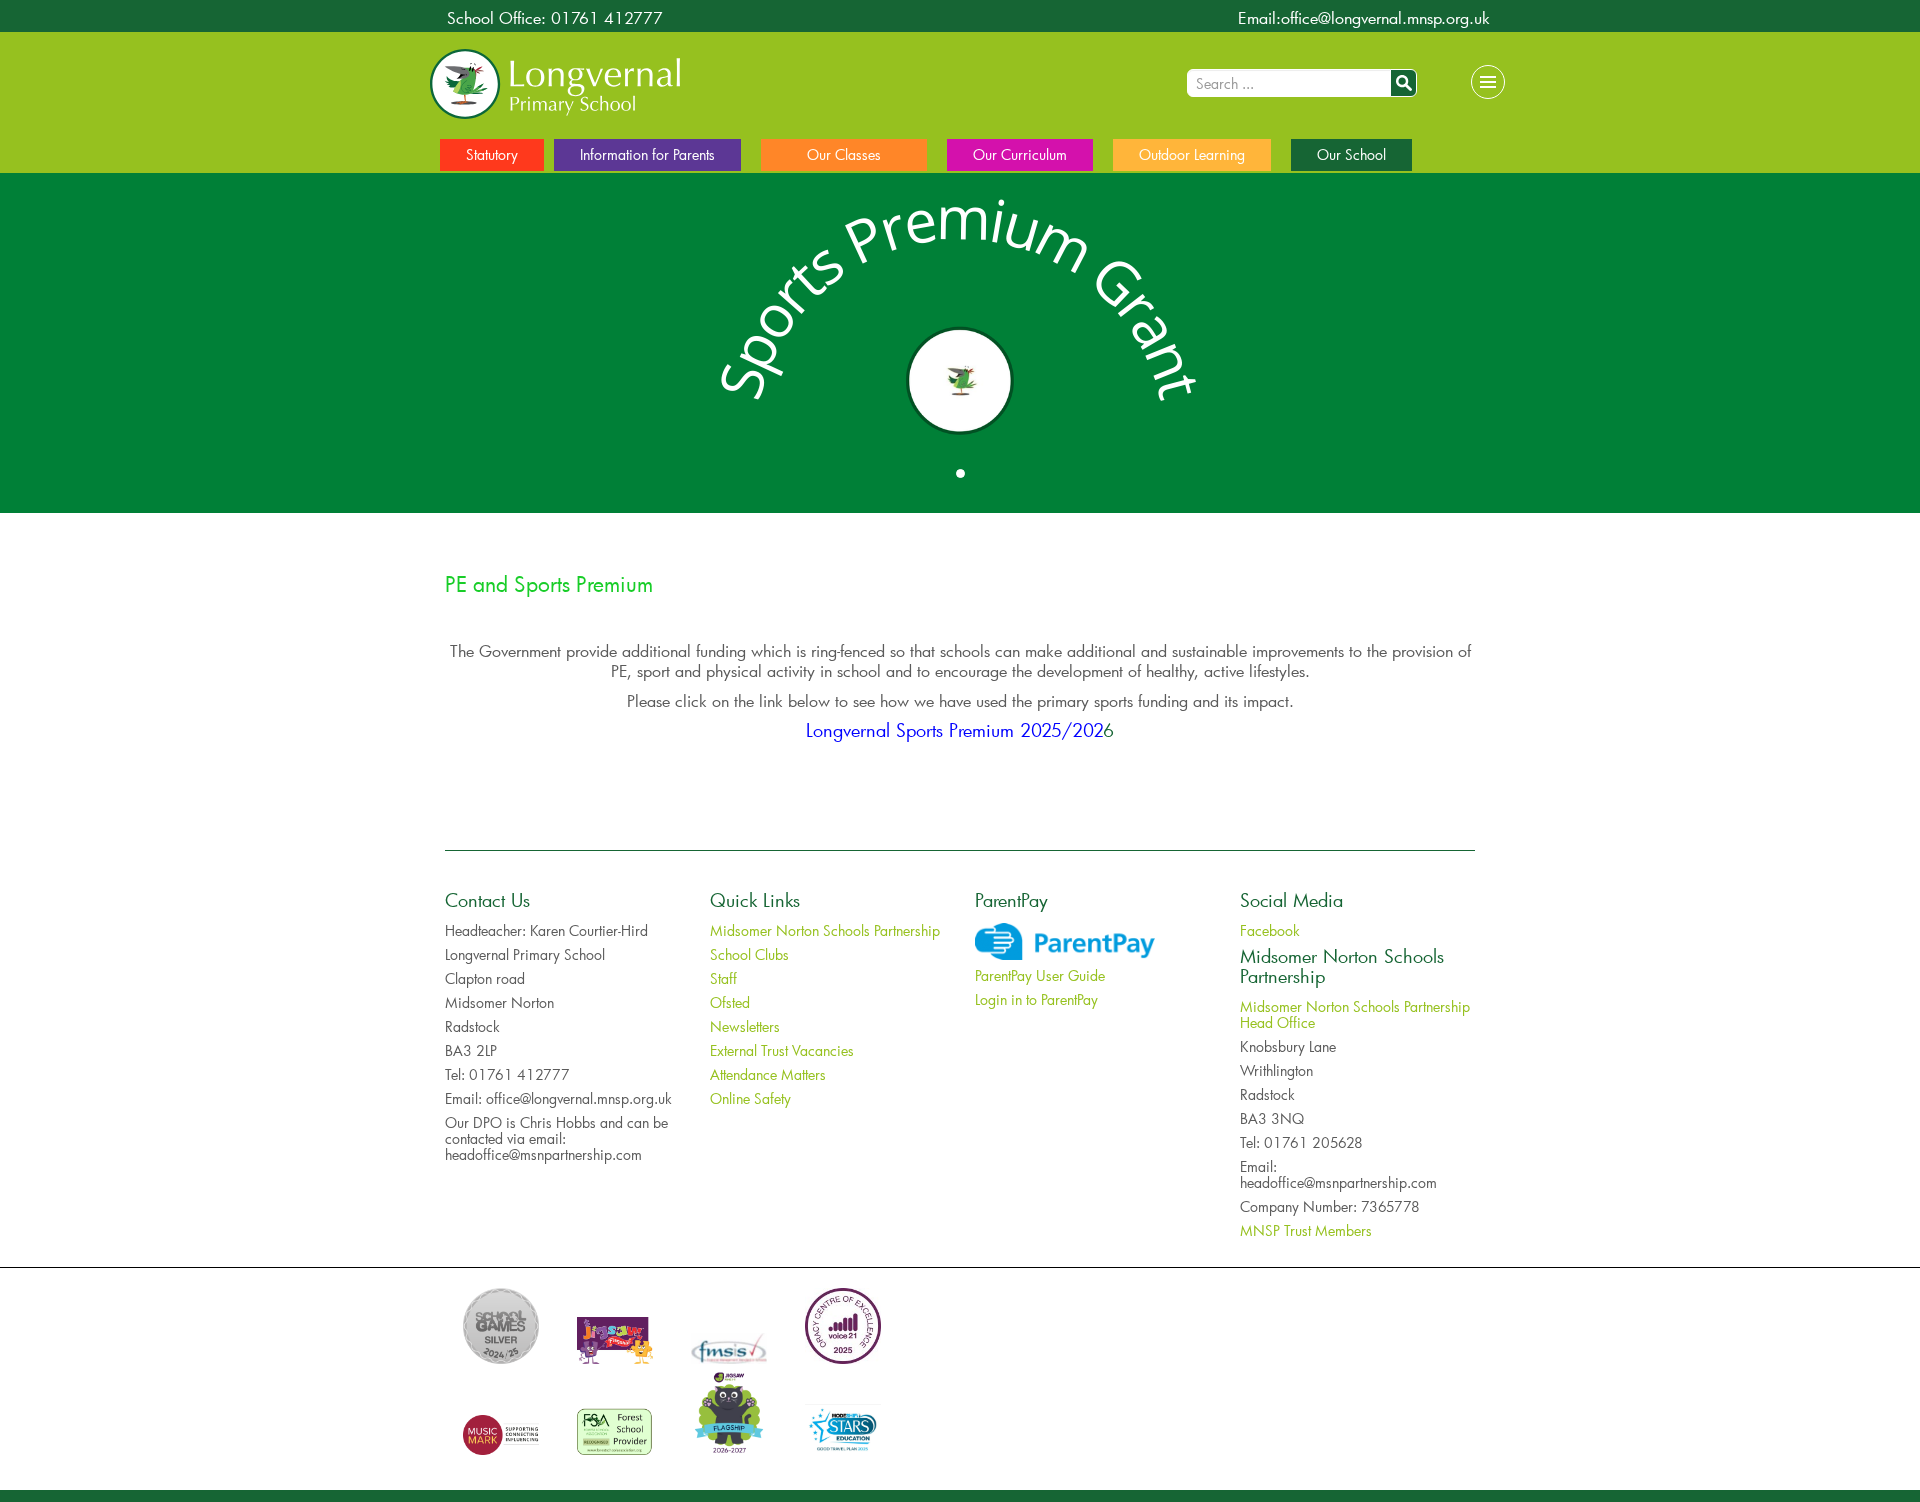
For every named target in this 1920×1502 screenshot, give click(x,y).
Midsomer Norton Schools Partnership (825, 930)
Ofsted (730, 1002)
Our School (1351, 154)
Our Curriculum (1020, 154)
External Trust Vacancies (782, 1050)
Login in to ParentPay (1036, 999)
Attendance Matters (768, 1074)
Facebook (1270, 930)
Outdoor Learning (1192, 154)
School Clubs (749, 954)
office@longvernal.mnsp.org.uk (1385, 17)
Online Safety (750, 1098)
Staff (723, 978)
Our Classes (844, 154)
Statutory (492, 154)
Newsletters (745, 1026)
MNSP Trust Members (1306, 1230)
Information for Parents (647, 154)
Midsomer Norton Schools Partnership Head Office (1355, 1014)
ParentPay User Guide (1040, 975)
